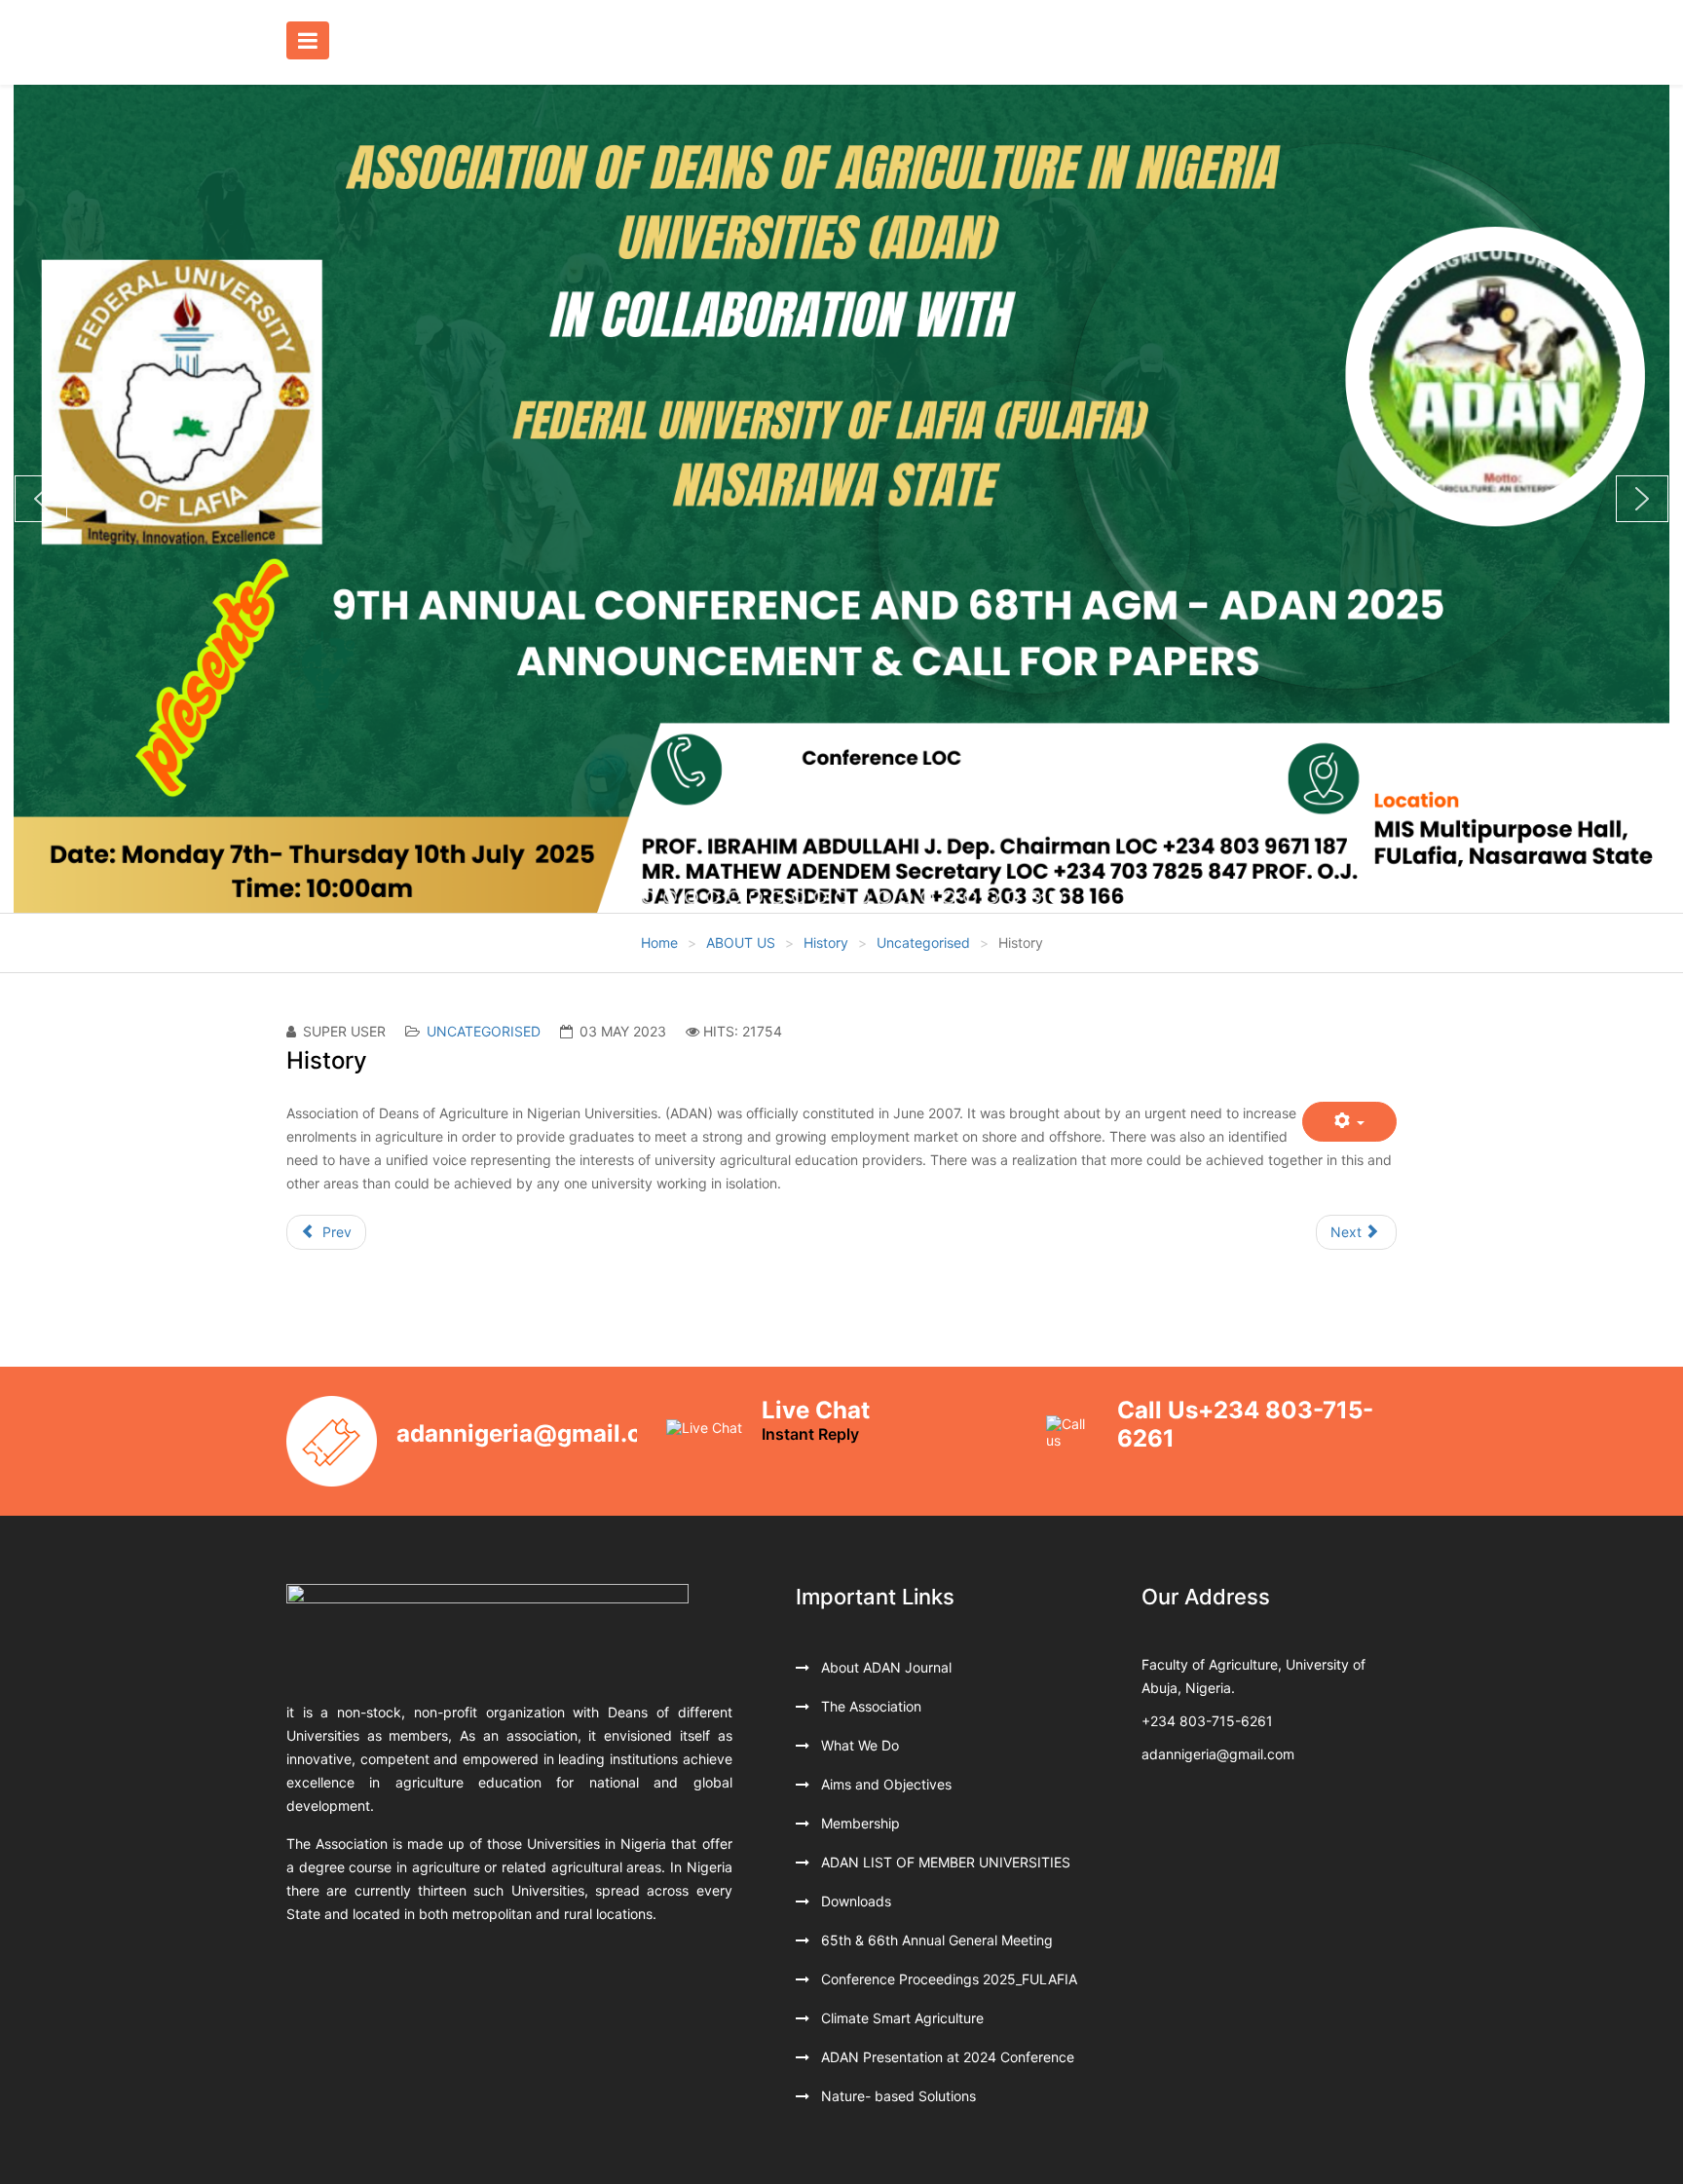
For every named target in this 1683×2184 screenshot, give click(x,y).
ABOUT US (741, 942)
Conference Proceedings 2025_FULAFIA (947, 1979)
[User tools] (1349, 1122)
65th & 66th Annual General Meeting (935, 1940)
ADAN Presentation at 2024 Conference (946, 2057)
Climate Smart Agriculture (900, 2018)
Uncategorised (923, 942)
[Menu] (313, 42)
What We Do (858, 1745)
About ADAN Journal (884, 1667)
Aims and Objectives (884, 1784)
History (826, 942)
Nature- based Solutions (897, 2096)
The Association (869, 1706)
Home (659, 942)
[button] (41, 499)
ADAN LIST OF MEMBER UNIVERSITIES (944, 1862)
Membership (859, 1823)
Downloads (854, 1901)
